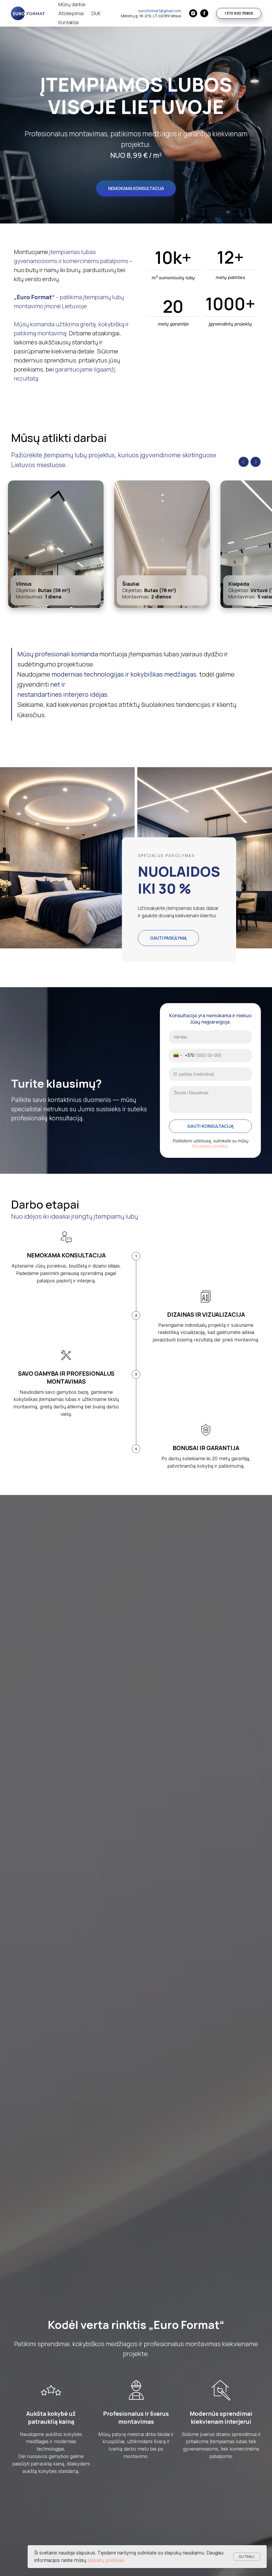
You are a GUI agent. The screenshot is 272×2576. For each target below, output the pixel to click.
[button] (136, 188)
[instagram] (193, 13)
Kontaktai (69, 22)
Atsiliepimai (71, 13)
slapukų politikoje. (106, 2560)
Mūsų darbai (72, 4)
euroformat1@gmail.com (160, 11)
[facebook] (204, 13)
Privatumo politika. (210, 1146)
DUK (96, 13)
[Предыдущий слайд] (244, 462)
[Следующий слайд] (256, 462)
